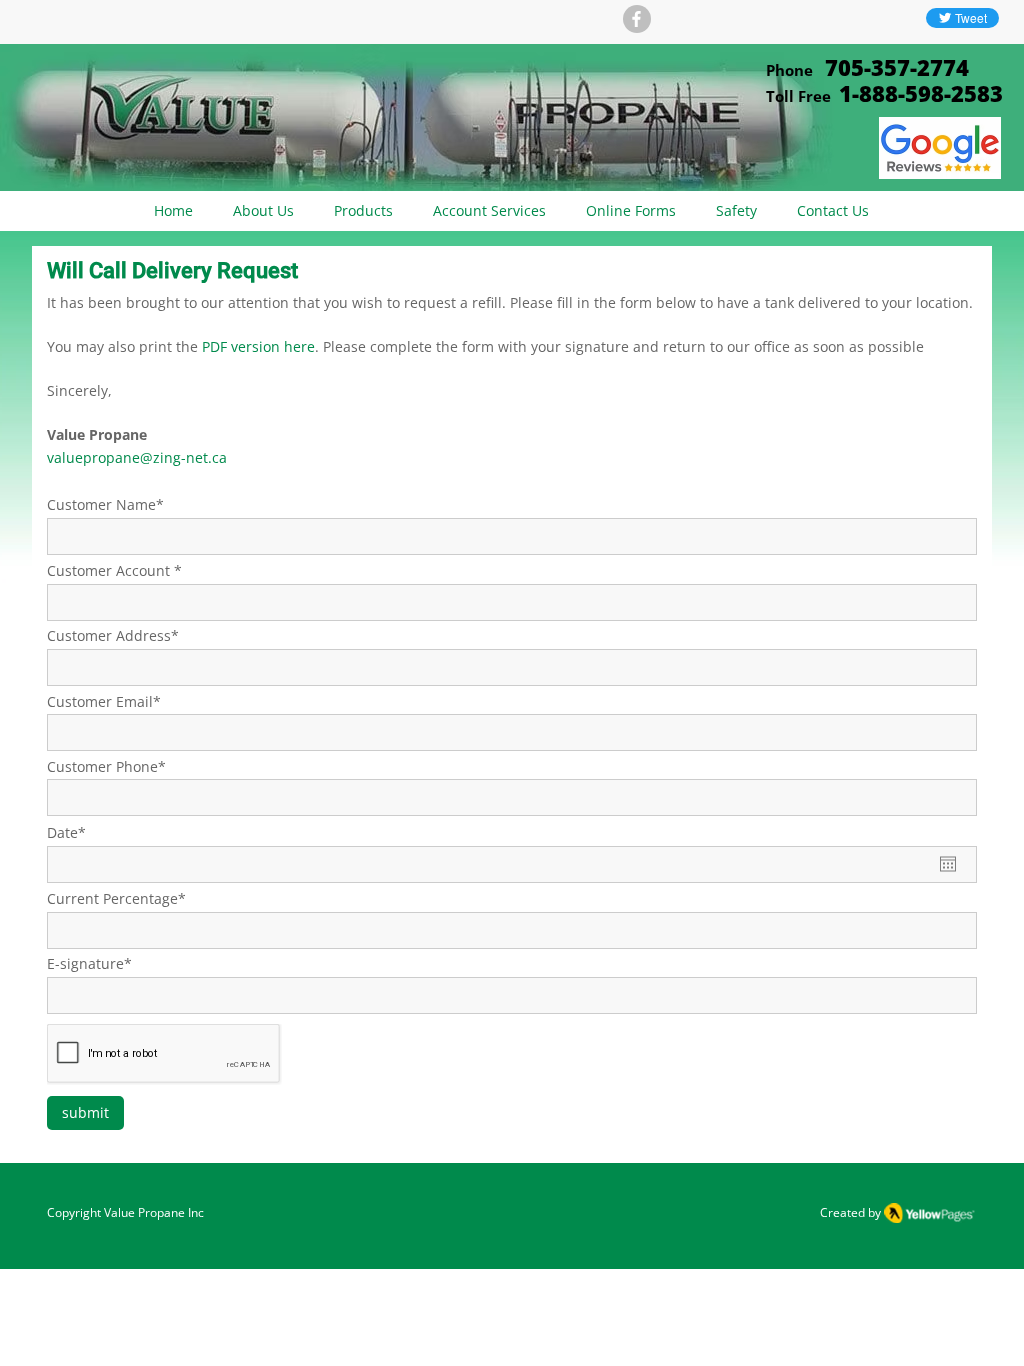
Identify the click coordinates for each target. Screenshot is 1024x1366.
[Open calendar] (948, 864)
